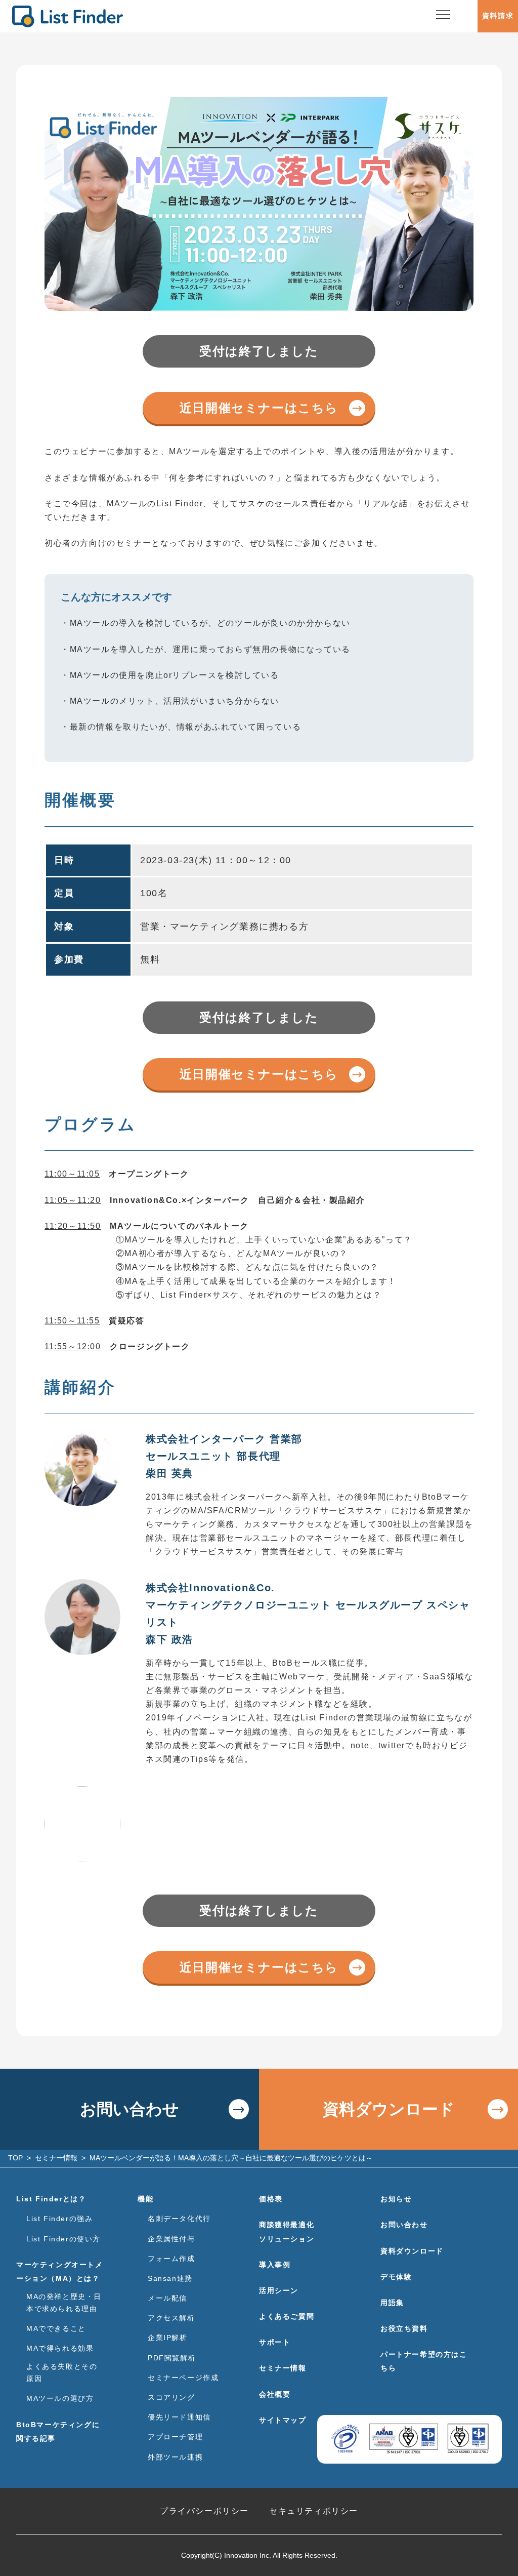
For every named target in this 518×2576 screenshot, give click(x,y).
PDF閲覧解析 (172, 2358)
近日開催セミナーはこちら (259, 408)
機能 (145, 2199)
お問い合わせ (129, 2109)
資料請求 (498, 16)
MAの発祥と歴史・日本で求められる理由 (64, 2303)
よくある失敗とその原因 (62, 2372)
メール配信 (167, 2298)
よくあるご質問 (287, 2316)
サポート (275, 2342)
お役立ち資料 (404, 2328)
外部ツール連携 (175, 2457)
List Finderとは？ (51, 2199)
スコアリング (171, 2397)
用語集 (392, 2303)
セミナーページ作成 (183, 2378)
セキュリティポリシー (314, 2511)
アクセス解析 (171, 2318)
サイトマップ (283, 2420)
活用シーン (279, 2290)
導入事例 (275, 2265)
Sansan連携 (170, 2278)
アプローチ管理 (175, 2437)
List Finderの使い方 (63, 2239)
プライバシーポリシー (204, 2511)
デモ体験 (396, 2277)
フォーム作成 (171, 2259)
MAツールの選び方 (60, 2398)
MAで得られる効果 (60, 2348)
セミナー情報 (283, 2368)
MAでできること (56, 2328)
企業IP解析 (168, 2338)
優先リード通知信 (179, 2417)
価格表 (271, 2199)
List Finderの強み (59, 2219)
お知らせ (396, 2199)
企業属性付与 (171, 2239)
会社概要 (275, 2394)
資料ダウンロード (389, 2109)
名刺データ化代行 (179, 2219)
